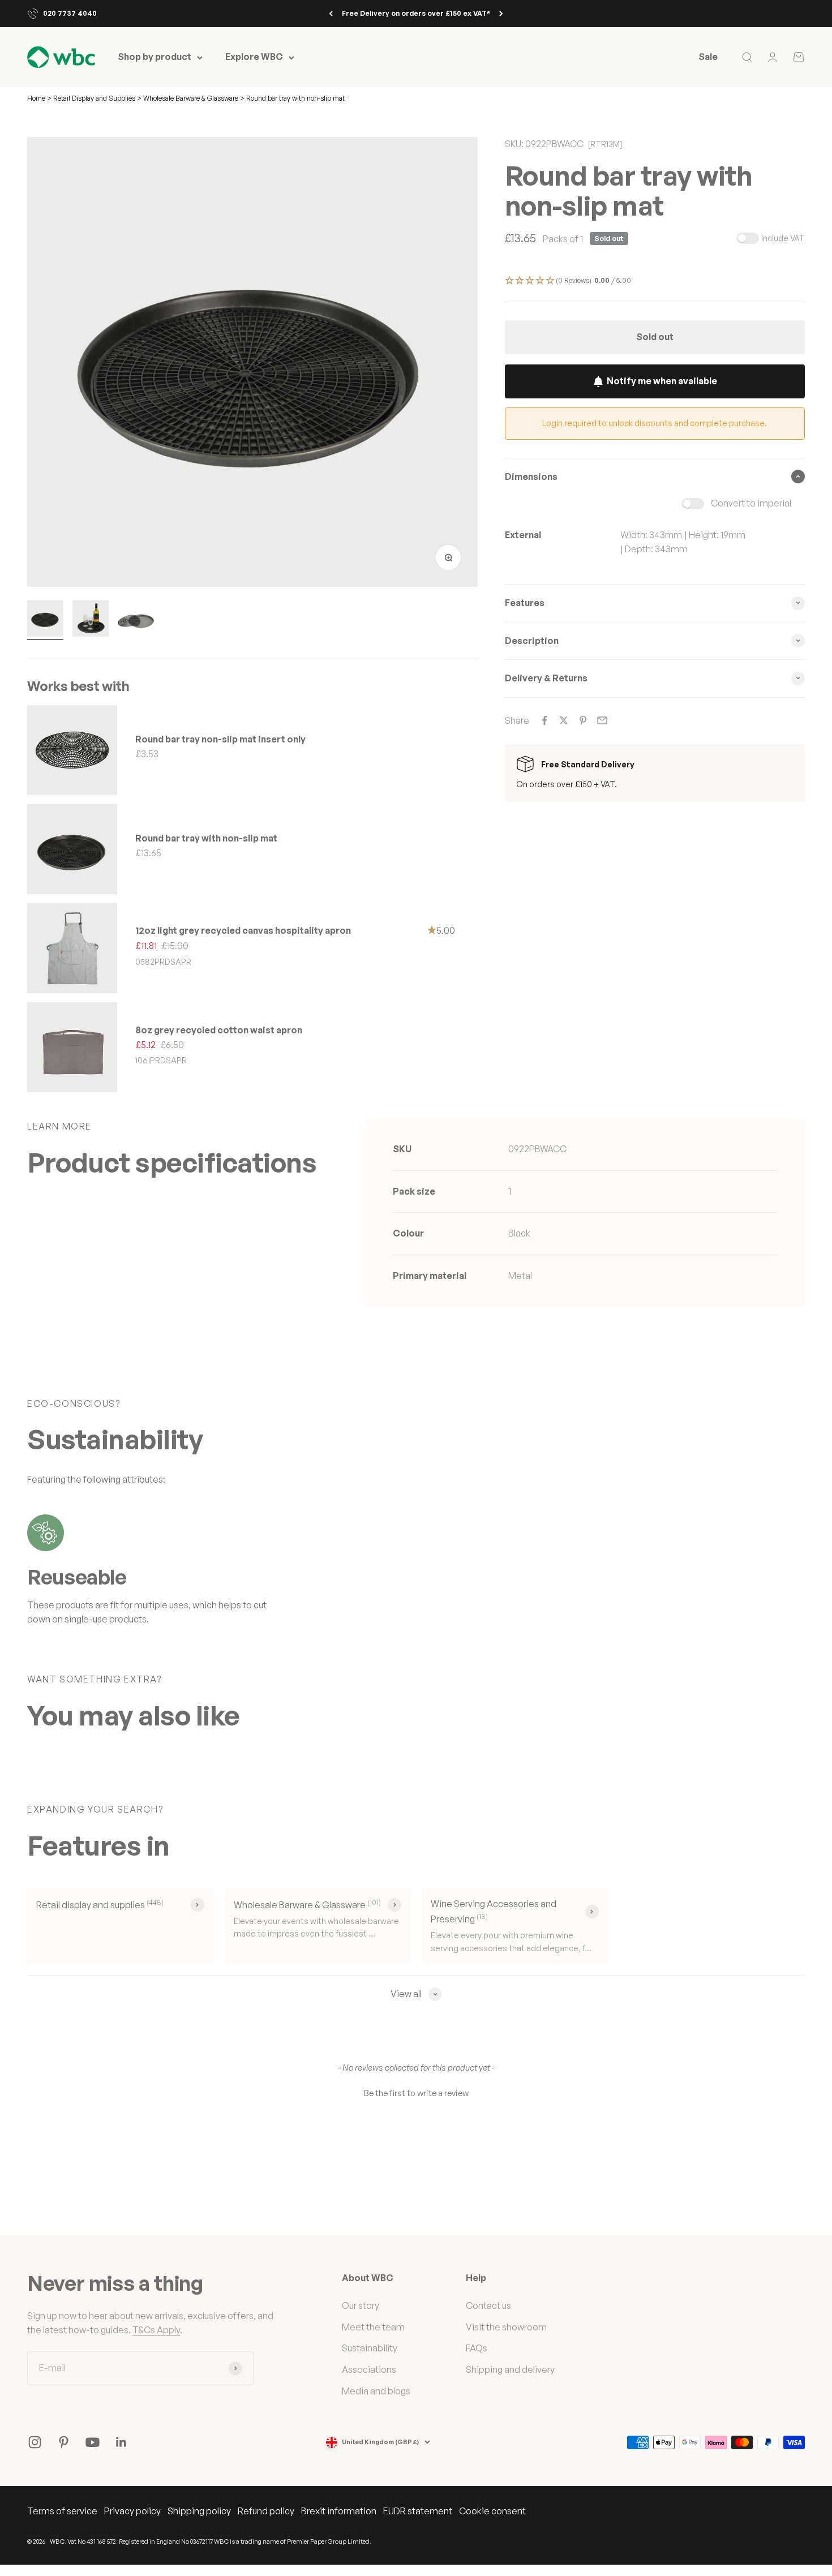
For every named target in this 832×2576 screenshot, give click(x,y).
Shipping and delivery (510, 2369)
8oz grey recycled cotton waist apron (219, 1030)
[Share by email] (602, 720)
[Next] (501, 14)
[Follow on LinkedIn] (121, 2442)
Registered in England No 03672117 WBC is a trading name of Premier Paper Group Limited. (245, 2541)
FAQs (477, 2348)
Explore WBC (254, 57)
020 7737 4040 (70, 13)
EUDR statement (418, 2511)
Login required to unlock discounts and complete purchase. (655, 423)
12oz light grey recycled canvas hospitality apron (243, 930)
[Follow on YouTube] (93, 2442)
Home (36, 98)
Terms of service (62, 2511)
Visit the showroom (506, 2327)
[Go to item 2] (91, 620)
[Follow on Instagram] (35, 2442)
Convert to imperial (751, 503)
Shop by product (155, 57)
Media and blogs (376, 2391)
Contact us (488, 2305)
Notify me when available (662, 381)
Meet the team (373, 2327)
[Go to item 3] (136, 620)
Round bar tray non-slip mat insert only (220, 739)
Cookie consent (492, 2511)
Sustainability (370, 2348)
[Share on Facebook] (544, 720)
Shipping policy (199, 2511)
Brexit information (339, 2511)
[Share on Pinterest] (583, 720)
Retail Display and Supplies (95, 98)
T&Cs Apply (156, 2330)
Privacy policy (132, 2511)
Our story (361, 2305)
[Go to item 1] (45, 620)
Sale (708, 57)
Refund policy (266, 2511)
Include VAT (783, 238)
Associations (369, 2369)
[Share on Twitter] (564, 720)
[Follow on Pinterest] (64, 2442)
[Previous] (331, 14)
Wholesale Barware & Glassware (191, 98)
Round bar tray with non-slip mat (206, 838)
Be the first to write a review (416, 2093)
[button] (655, 281)
